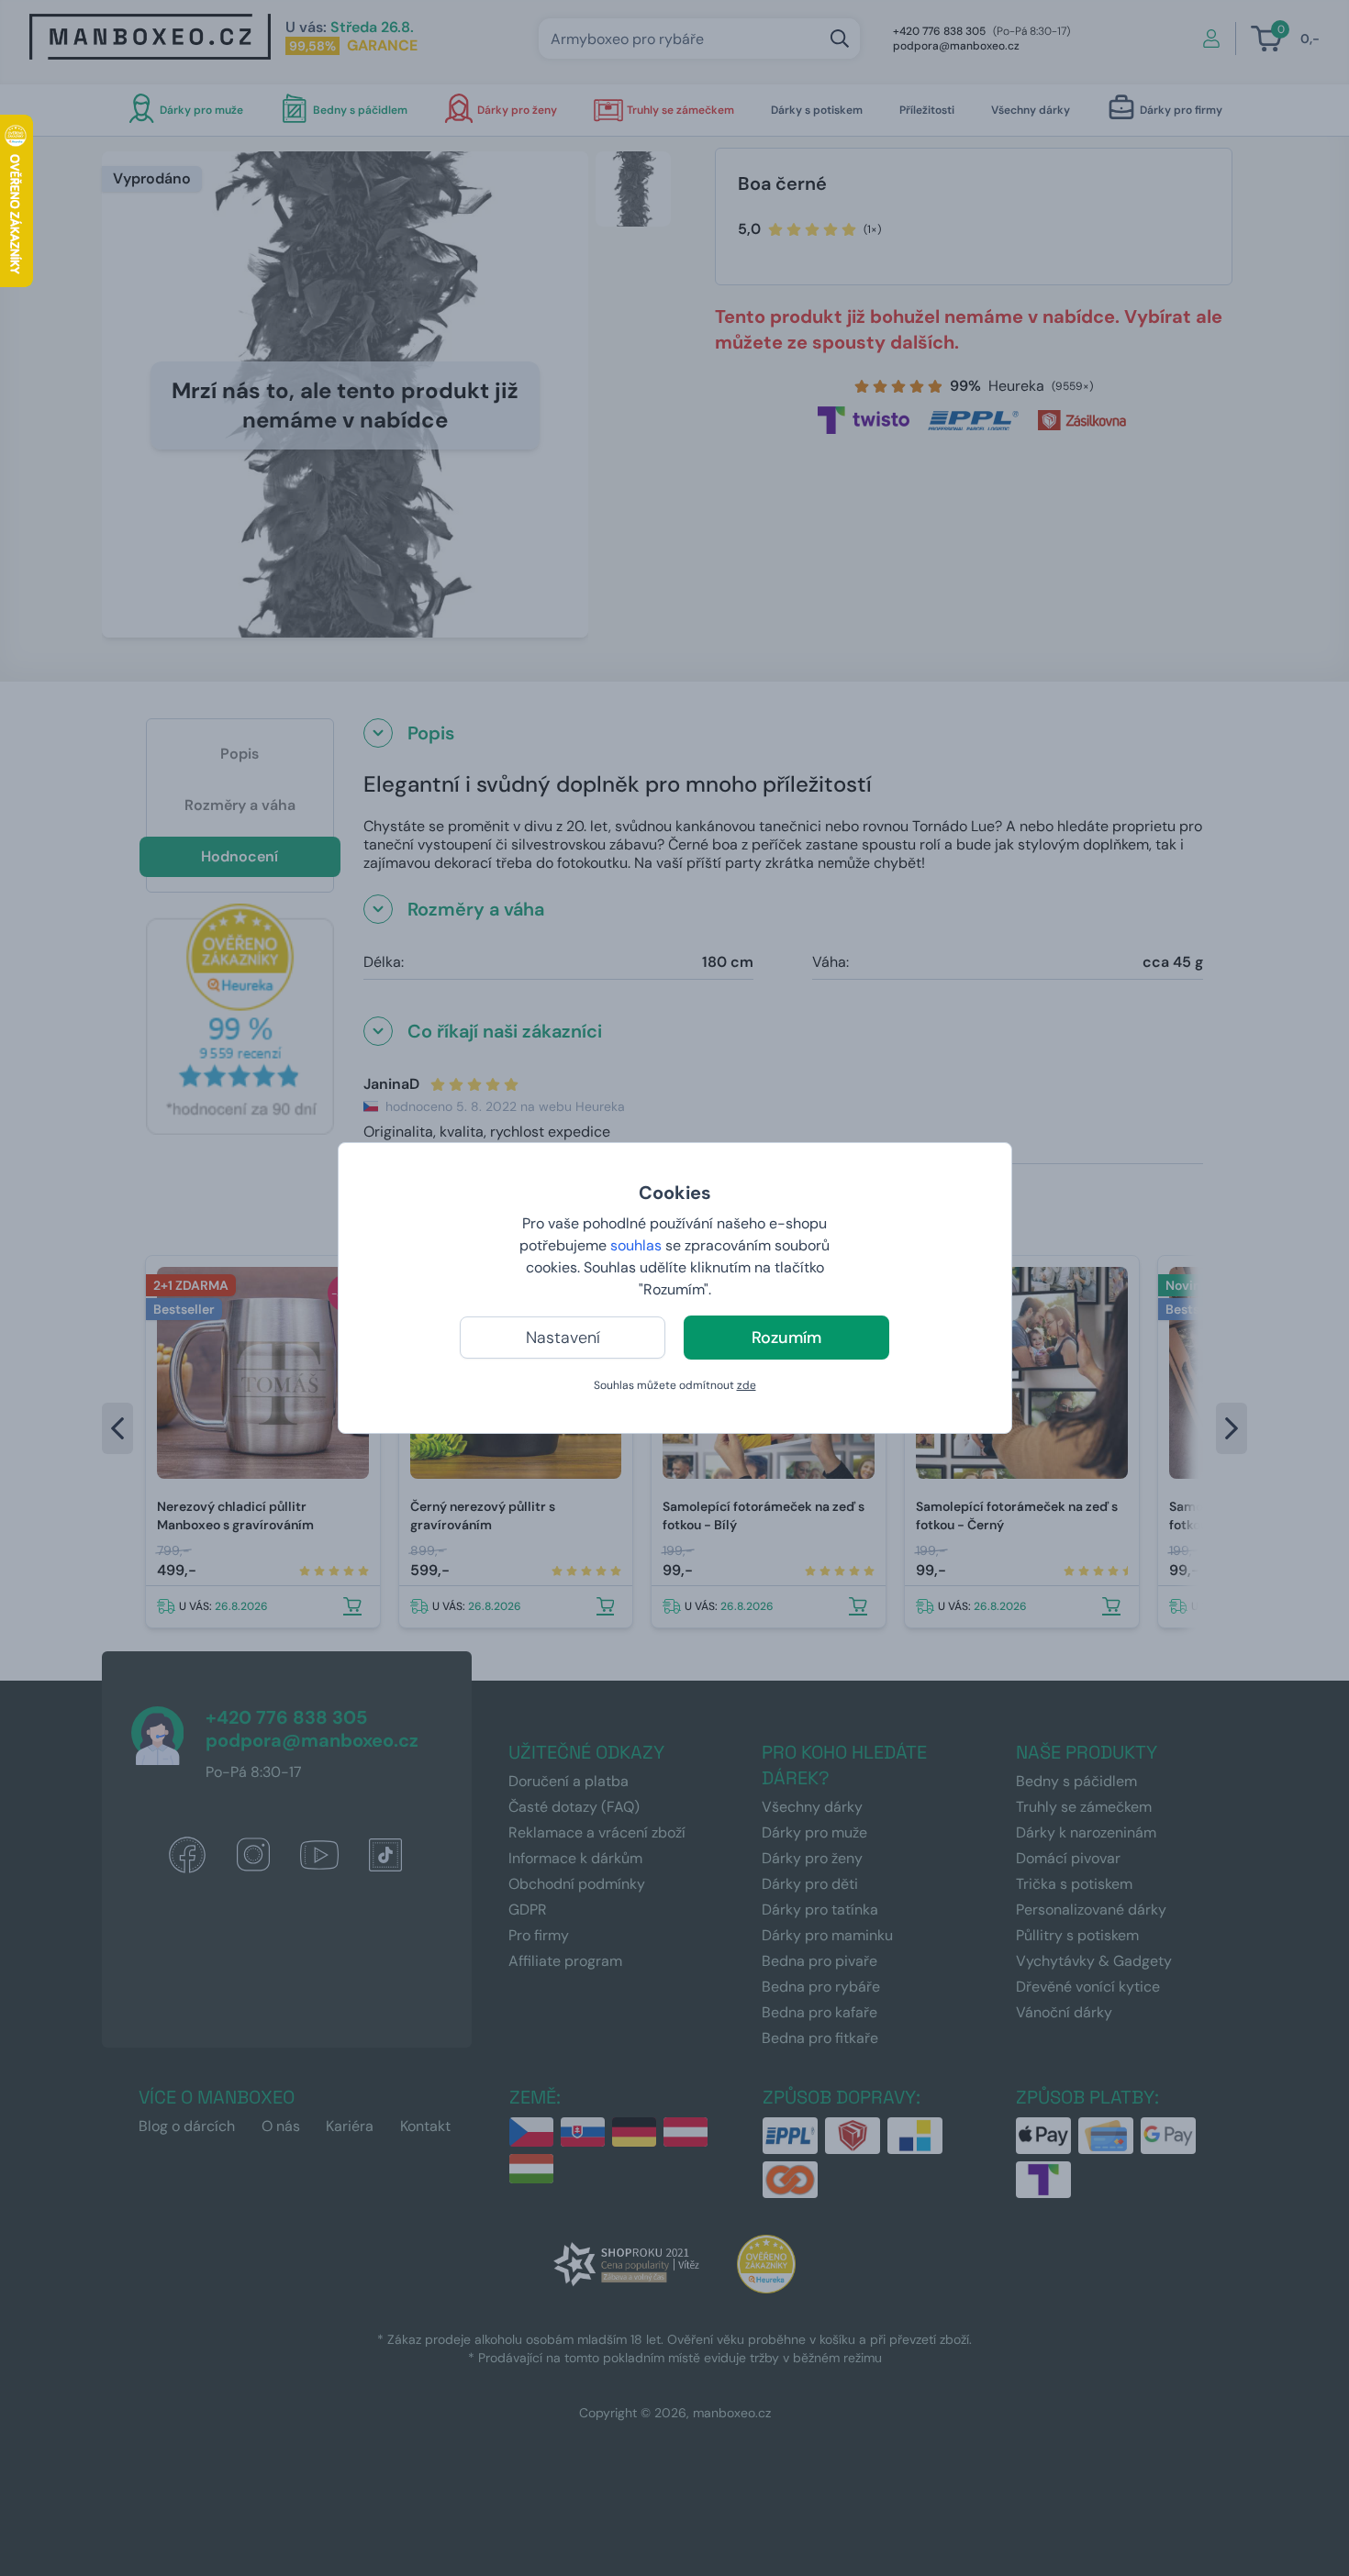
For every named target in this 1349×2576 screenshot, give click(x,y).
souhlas (636, 1245)
